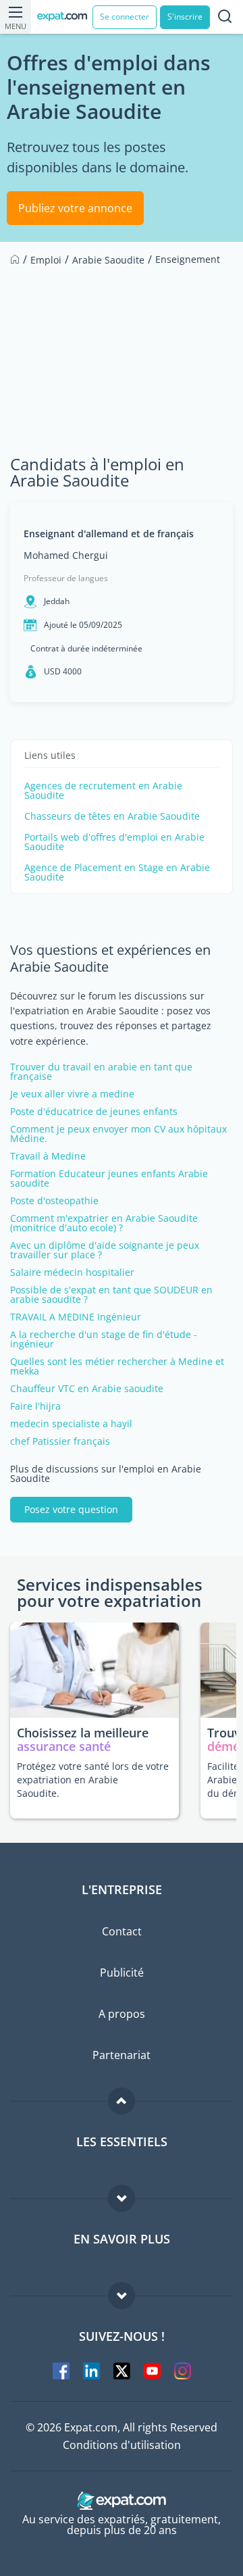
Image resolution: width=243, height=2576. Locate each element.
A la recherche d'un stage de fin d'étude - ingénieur (104, 1339)
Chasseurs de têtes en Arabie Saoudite (112, 816)
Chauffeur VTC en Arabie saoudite (87, 1389)
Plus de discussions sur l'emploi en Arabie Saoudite (106, 1474)
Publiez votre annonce (75, 208)
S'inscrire (185, 17)
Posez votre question (71, 1509)
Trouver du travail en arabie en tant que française (101, 1072)
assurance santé (64, 1746)
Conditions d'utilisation (122, 2445)
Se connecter (125, 17)
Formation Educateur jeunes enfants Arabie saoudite (109, 1179)
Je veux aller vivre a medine (72, 1094)
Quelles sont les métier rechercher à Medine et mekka (117, 1366)
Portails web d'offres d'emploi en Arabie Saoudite (114, 842)
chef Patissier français (60, 1441)
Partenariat (122, 2055)
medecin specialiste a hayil (71, 1424)
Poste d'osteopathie (54, 1201)
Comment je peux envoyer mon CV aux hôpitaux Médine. (118, 1134)
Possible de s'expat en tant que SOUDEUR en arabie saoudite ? (111, 1295)
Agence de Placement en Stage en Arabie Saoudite (117, 872)
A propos (122, 2014)
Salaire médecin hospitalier (72, 1272)
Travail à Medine (48, 1156)
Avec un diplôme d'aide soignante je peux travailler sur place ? (105, 1250)
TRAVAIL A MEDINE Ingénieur (76, 1317)
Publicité (122, 1973)
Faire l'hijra (35, 1406)
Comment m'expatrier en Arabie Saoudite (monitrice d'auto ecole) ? (104, 1223)
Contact (122, 1931)
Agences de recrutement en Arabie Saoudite (103, 791)
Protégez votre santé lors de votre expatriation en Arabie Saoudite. (93, 1780)
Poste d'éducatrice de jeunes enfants (94, 1112)
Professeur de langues (66, 578)
